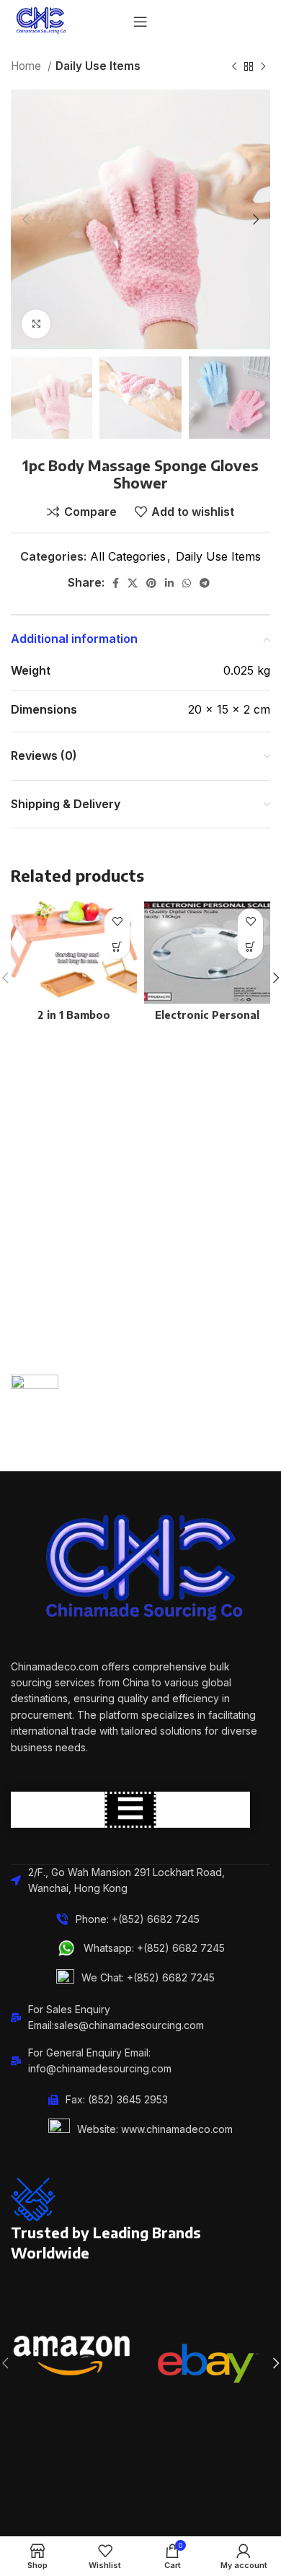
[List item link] (140, 1948)
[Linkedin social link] (169, 583)
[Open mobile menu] (140, 22)
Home (27, 66)
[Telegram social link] (205, 583)
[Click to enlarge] (36, 324)
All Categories (128, 556)
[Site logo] (40, 20)
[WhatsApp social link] (187, 583)
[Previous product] (234, 66)
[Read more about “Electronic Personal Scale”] (250, 946)
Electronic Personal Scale (207, 1021)
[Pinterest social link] (151, 583)
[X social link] (133, 583)
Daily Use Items (98, 66)
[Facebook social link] (116, 583)
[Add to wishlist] (117, 921)
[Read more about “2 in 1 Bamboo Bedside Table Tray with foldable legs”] (117, 946)
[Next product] (263, 66)
